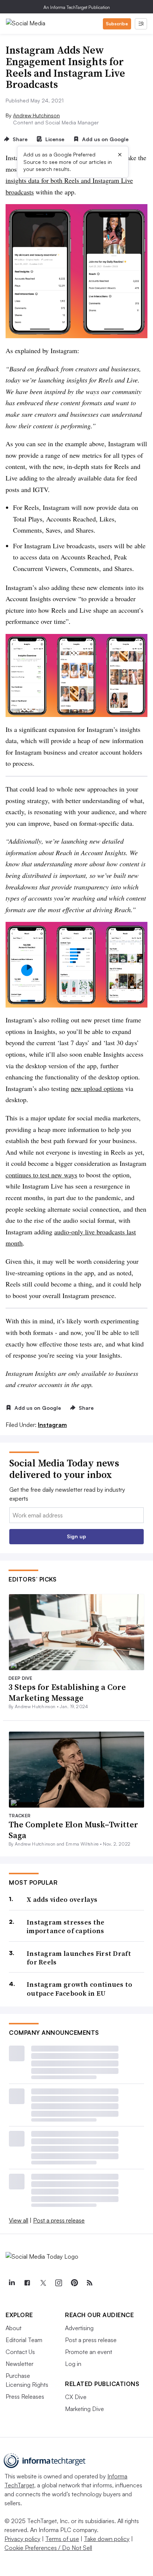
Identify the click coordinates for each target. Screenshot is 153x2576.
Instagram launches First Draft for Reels (79, 1958)
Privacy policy (22, 2539)
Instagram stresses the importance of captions (66, 1927)
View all (19, 2220)
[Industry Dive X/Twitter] (43, 2283)
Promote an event (89, 2352)
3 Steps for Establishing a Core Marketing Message (67, 1692)
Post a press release (59, 2220)
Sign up (76, 1536)
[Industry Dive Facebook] (27, 2283)
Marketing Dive (84, 2409)
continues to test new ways (41, 1175)
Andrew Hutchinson (36, 115)
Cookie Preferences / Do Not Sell (48, 2548)
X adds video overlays (62, 1899)
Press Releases (25, 2396)
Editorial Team (24, 2340)
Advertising (79, 2328)
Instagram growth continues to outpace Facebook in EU (80, 1989)
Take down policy (107, 2539)
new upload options (97, 1088)
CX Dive (76, 2397)
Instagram (52, 1425)
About (14, 2328)
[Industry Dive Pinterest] (74, 2283)
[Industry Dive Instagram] (58, 2283)
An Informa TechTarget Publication (77, 7)
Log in (73, 2364)
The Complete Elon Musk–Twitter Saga (73, 1830)
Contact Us (20, 2352)
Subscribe (117, 24)
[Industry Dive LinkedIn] (12, 2283)
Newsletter (19, 2364)
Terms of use (62, 2539)
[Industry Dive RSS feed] (89, 2283)
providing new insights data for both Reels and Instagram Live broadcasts (69, 180)
